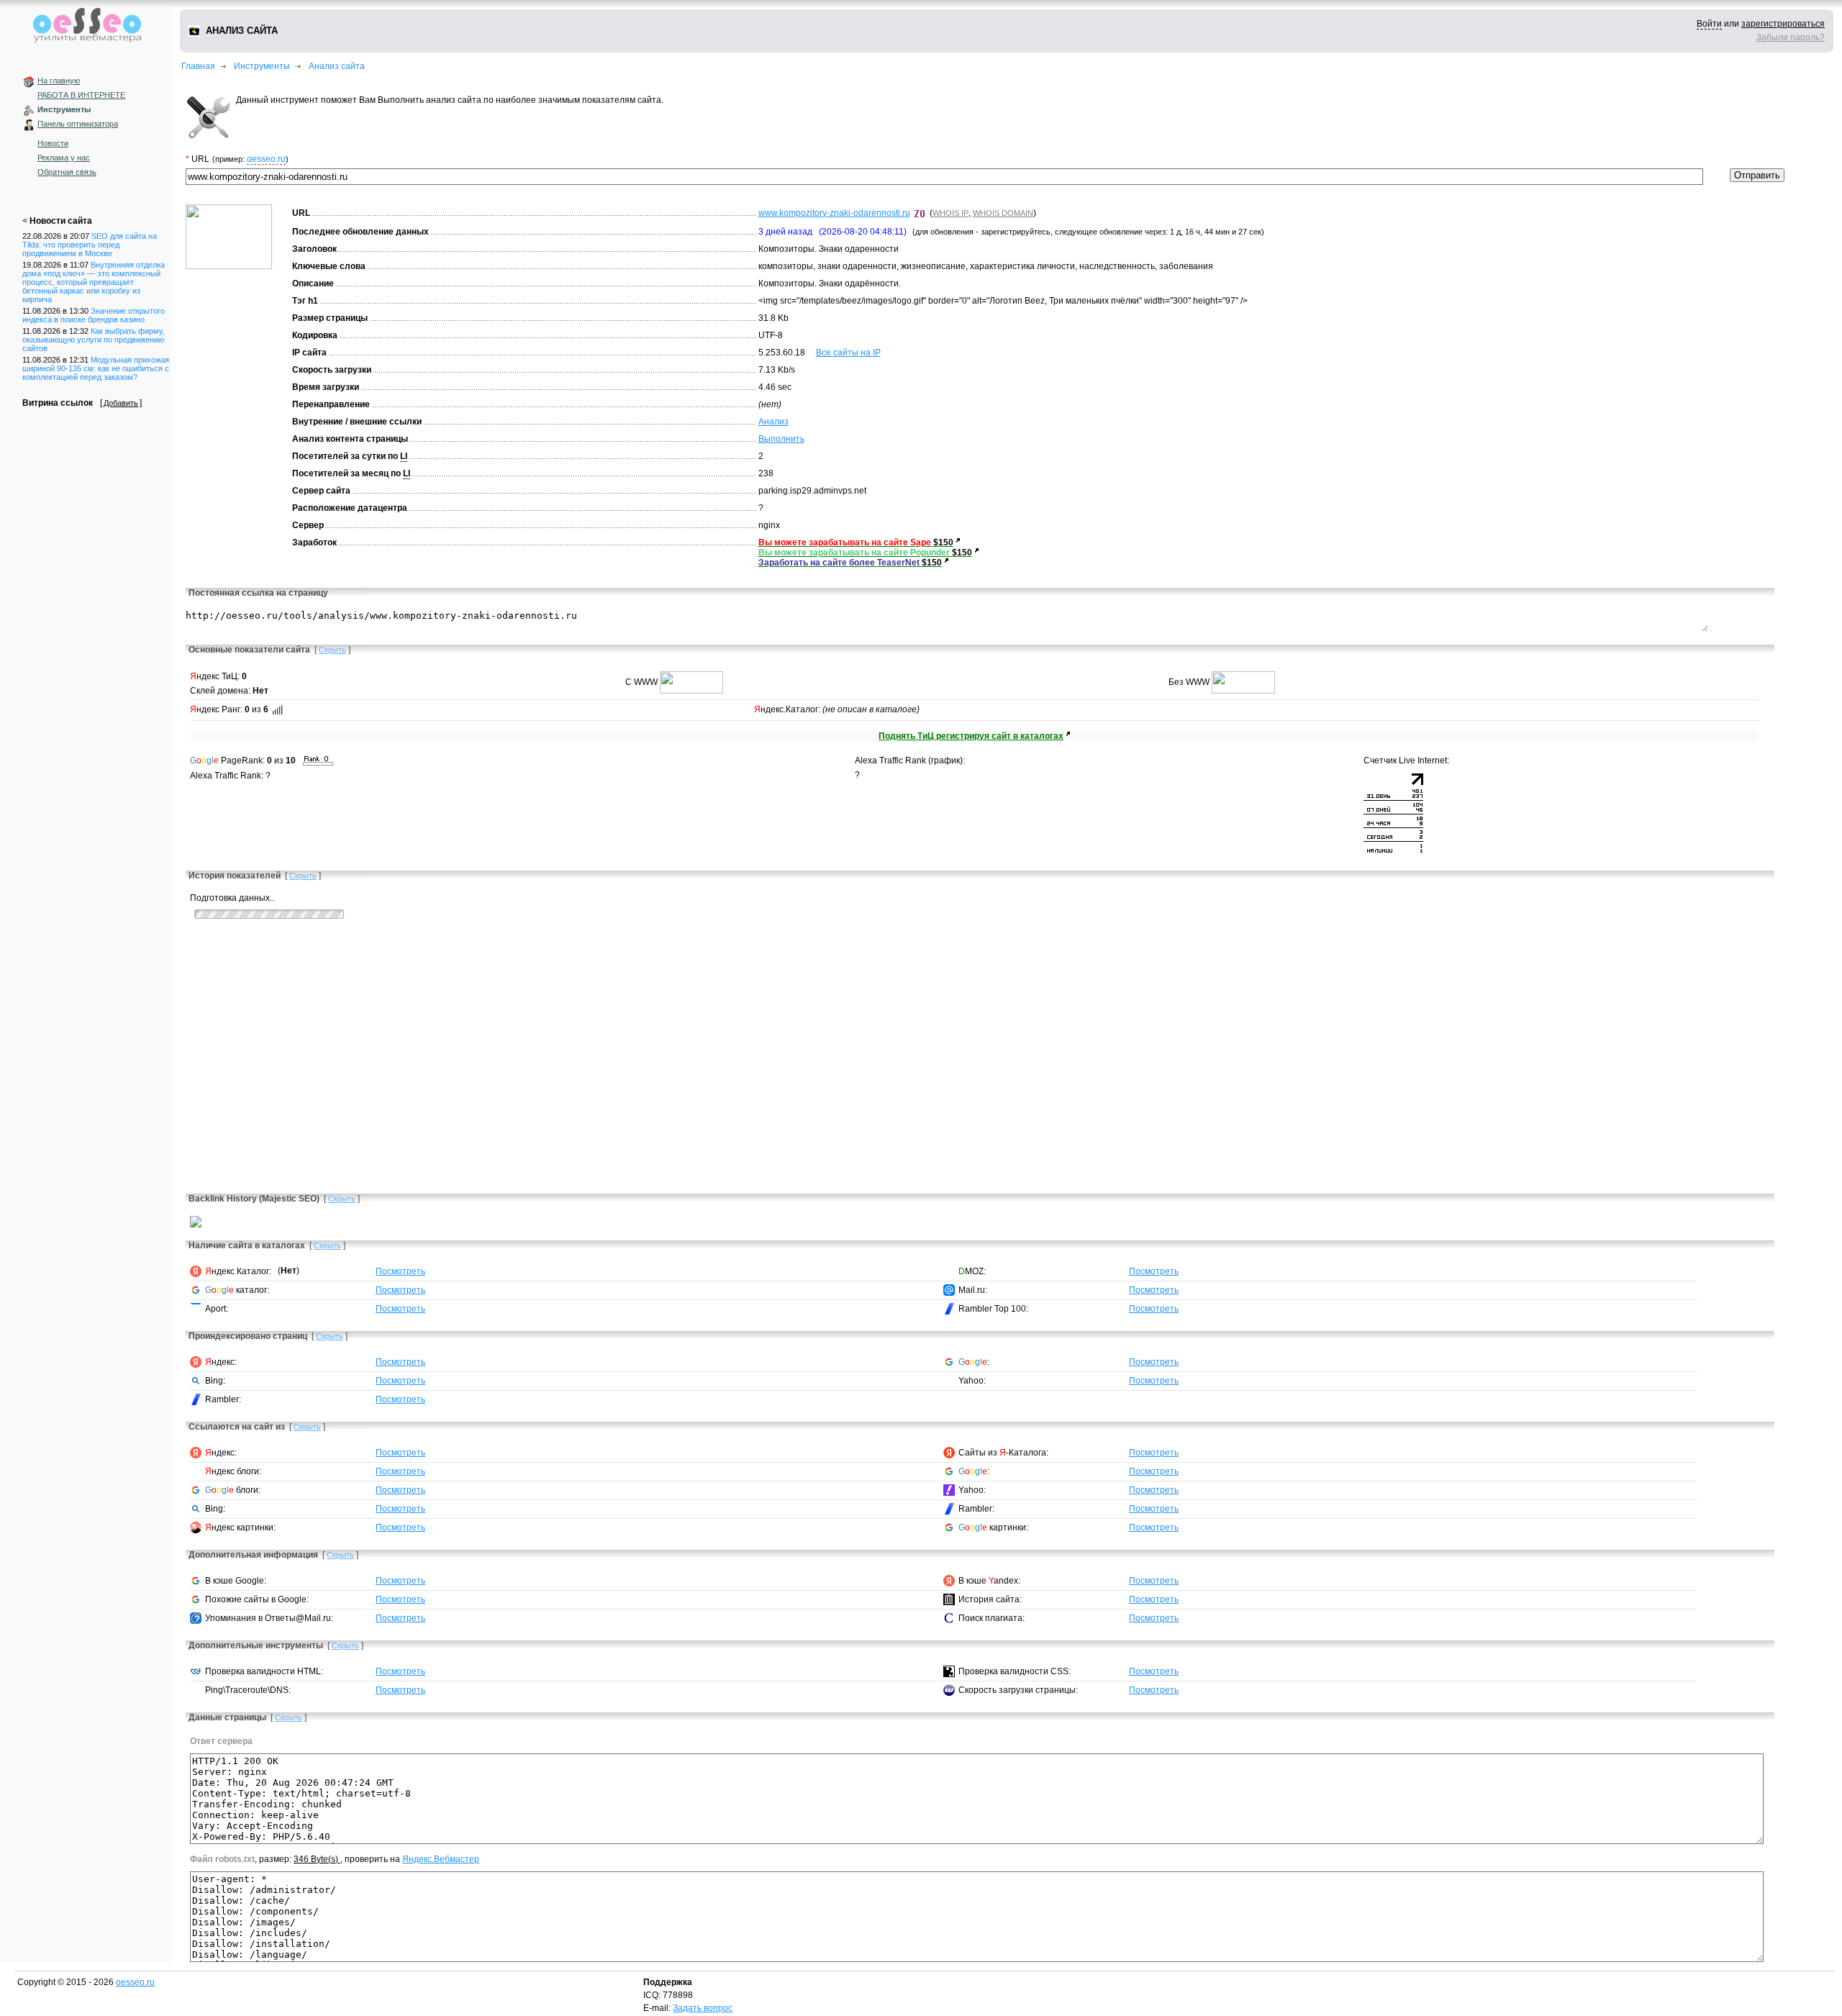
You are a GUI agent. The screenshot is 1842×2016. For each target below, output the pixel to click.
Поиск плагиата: (992, 1618)
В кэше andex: (989, 1581)
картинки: (993, 1527)
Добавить (121, 403)
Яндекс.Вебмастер (441, 1859)
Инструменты (64, 109)
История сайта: (990, 1599)
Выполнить (781, 439)
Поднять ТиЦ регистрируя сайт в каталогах (971, 736)
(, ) (983, 213)
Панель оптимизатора (78, 124)
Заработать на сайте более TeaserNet (840, 563)
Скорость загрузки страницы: (1018, 1690)
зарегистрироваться (1783, 24)
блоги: (233, 1490)
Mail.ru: (973, 1290)
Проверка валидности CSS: (1015, 1671)
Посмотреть (400, 1271)
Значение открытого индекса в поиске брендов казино (94, 315)
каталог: (237, 1290)
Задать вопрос (703, 2008)
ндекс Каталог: (238, 1271)
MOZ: (972, 1271)
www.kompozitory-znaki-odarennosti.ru (834, 213)
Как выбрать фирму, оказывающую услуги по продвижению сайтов (94, 340)
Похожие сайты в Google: (257, 1599)
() (289, 1271)
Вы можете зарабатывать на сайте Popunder (855, 553)
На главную (59, 81)
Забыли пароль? (1791, 37)
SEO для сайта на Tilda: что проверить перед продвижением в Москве (90, 245)
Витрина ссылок (58, 403)
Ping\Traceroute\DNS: (248, 1690)
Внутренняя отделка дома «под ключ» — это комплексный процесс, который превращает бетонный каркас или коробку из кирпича (94, 282)
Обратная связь (67, 172)
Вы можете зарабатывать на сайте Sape (846, 542)
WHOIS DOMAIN (1003, 213)
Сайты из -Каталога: (1003, 1453)
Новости (53, 143)
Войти (1709, 24)
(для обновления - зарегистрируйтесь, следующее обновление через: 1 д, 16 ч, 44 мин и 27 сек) (1088, 232)
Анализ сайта (337, 66)
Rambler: (223, 1399)
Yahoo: (972, 1381)
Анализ (773, 422)
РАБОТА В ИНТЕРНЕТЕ (81, 95)
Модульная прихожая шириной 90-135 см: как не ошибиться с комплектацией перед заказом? (96, 368)
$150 (943, 542)
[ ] (332, 650)
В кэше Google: (236, 1581)
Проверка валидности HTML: (264, 1671)
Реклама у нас (64, 158)
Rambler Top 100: (993, 1309)
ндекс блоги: (233, 1471)
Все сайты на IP (848, 353)
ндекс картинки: (240, 1527)
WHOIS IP (951, 213)
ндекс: (221, 1362)
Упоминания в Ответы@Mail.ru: (269, 1618)
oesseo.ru (266, 159)
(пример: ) (250, 159)
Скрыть (332, 650)
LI (404, 456)
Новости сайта (61, 221)
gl (210, 760)
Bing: (215, 1381)
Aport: (217, 1309)
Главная (198, 66)
